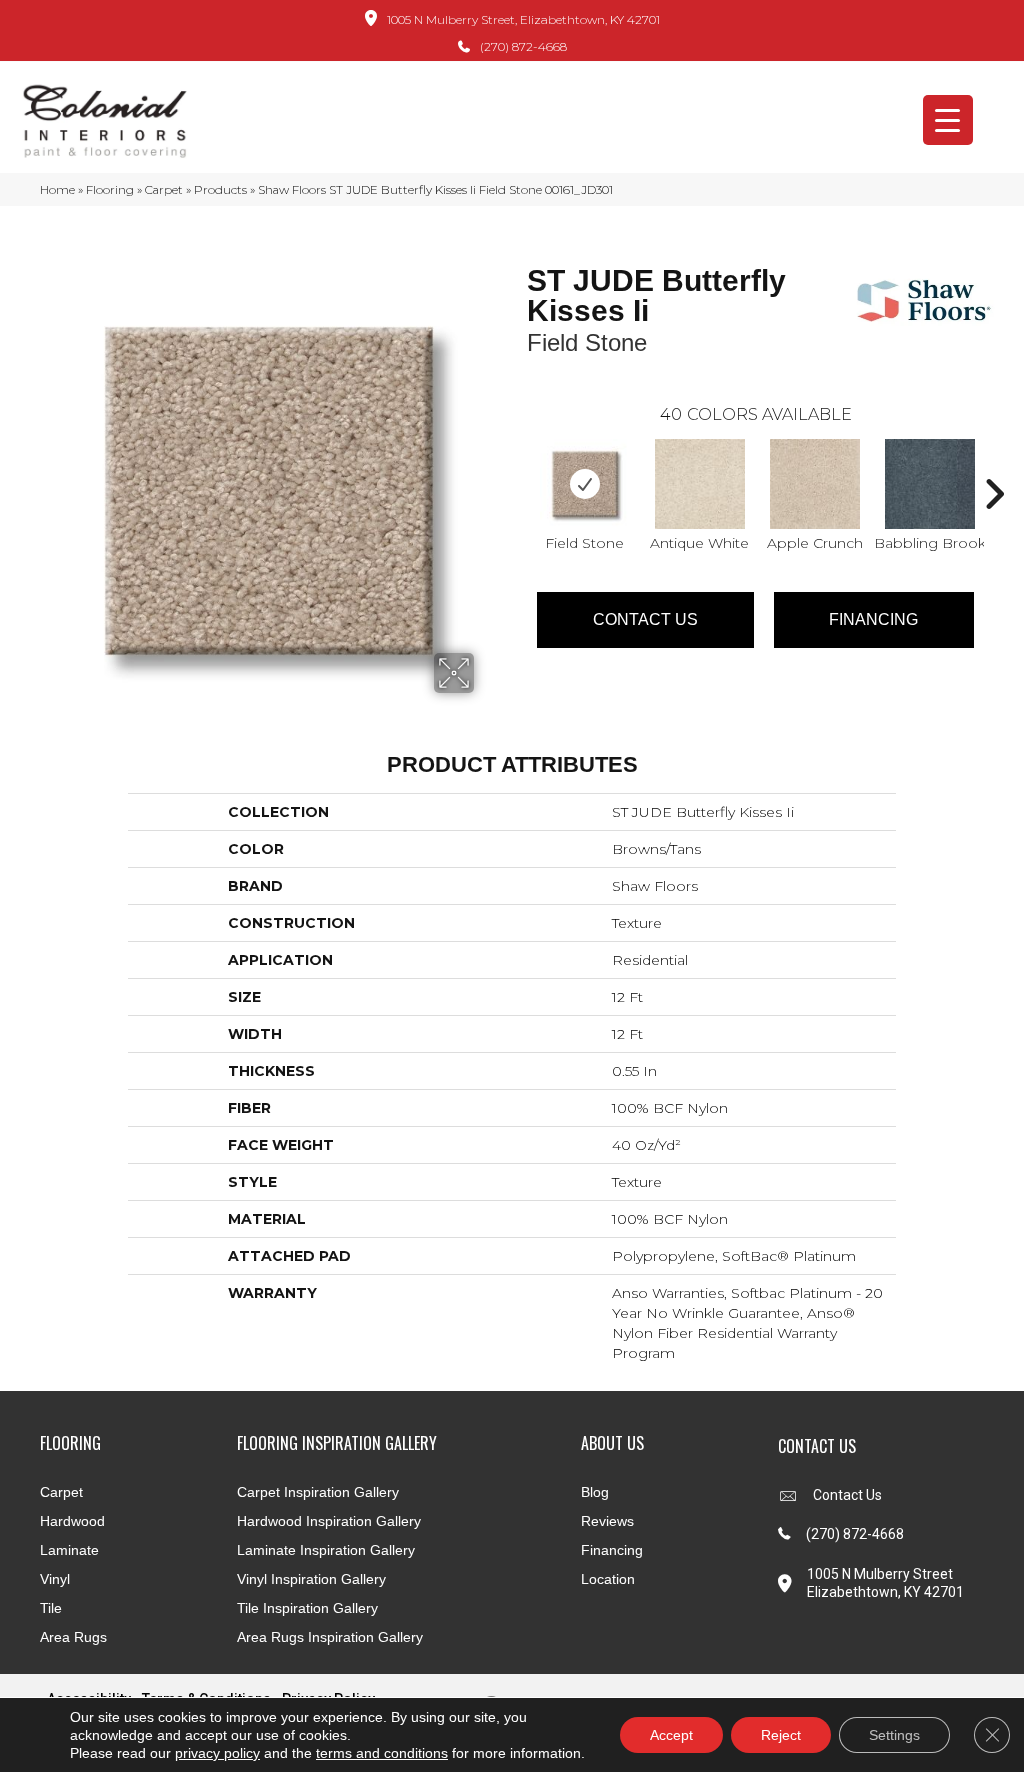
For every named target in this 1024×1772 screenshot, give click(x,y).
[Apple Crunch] (815, 484)
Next (994, 464)
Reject (781, 1735)
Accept (671, 1735)
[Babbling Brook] (930, 484)
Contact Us (645, 619)
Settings (894, 1735)
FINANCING (873, 619)
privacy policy (217, 1753)
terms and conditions (382, 1753)
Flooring (110, 189)
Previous (517, 464)
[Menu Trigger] (948, 120)
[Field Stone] (585, 484)
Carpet (164, 189)
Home (57, 189)
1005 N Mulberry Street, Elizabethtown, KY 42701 (523, 19)
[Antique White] (700, 484)
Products (220, 189)
